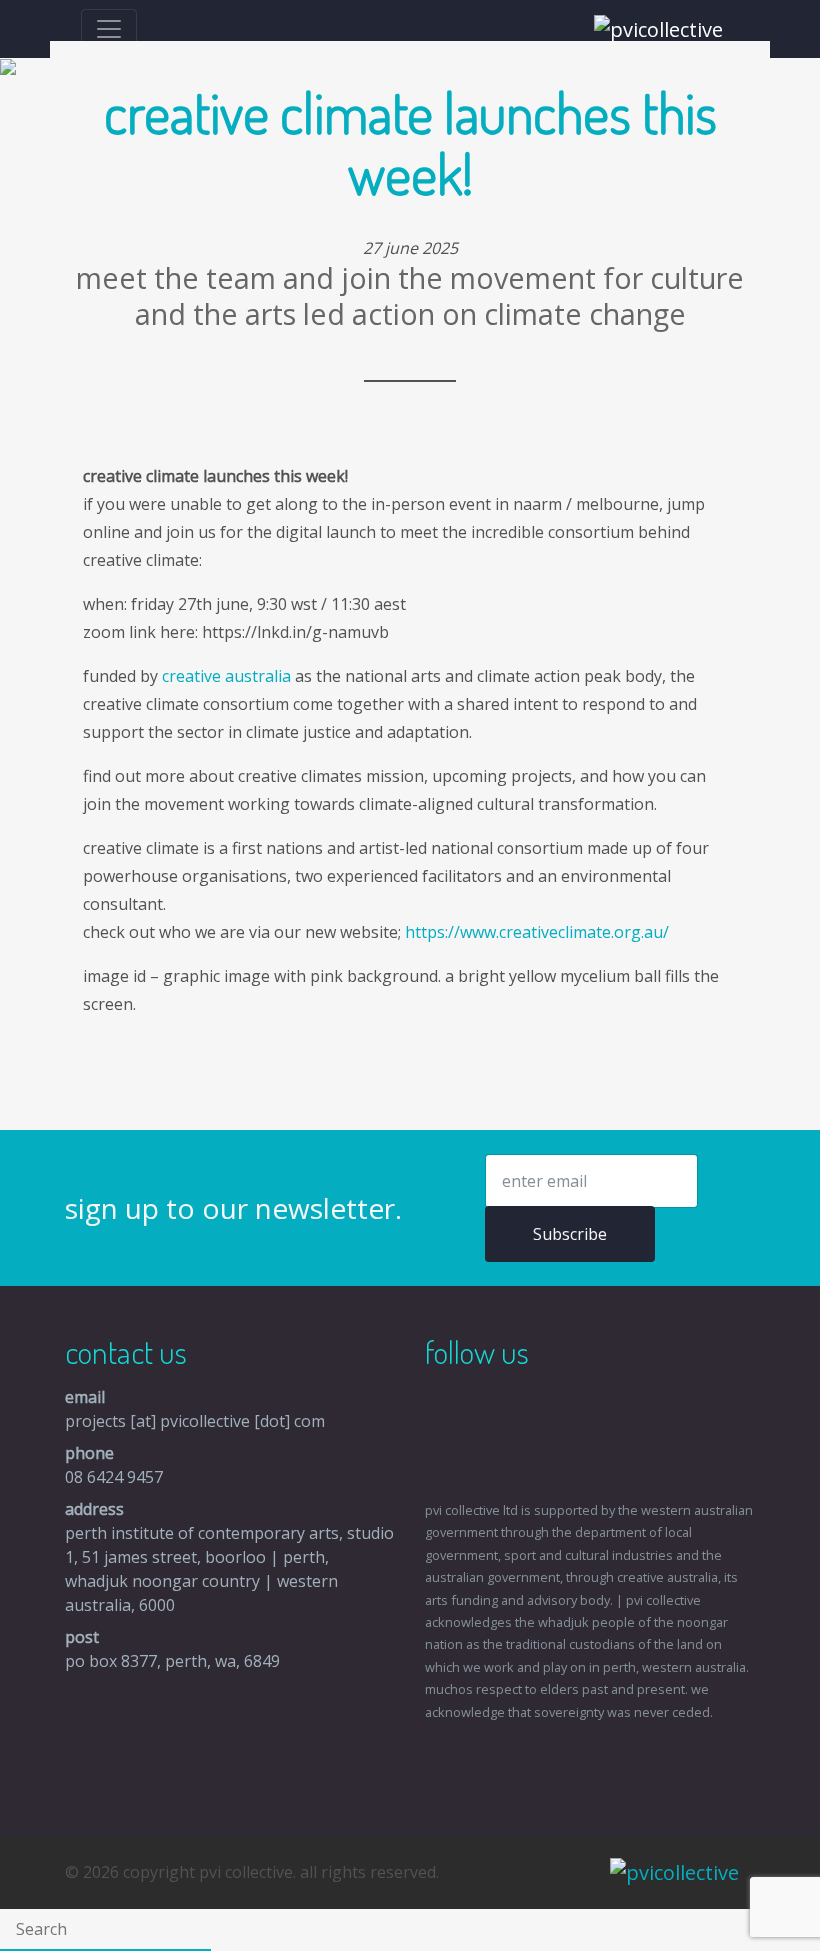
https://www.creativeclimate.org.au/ (537, 932)
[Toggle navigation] (109, 29)
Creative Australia (226, 676)
